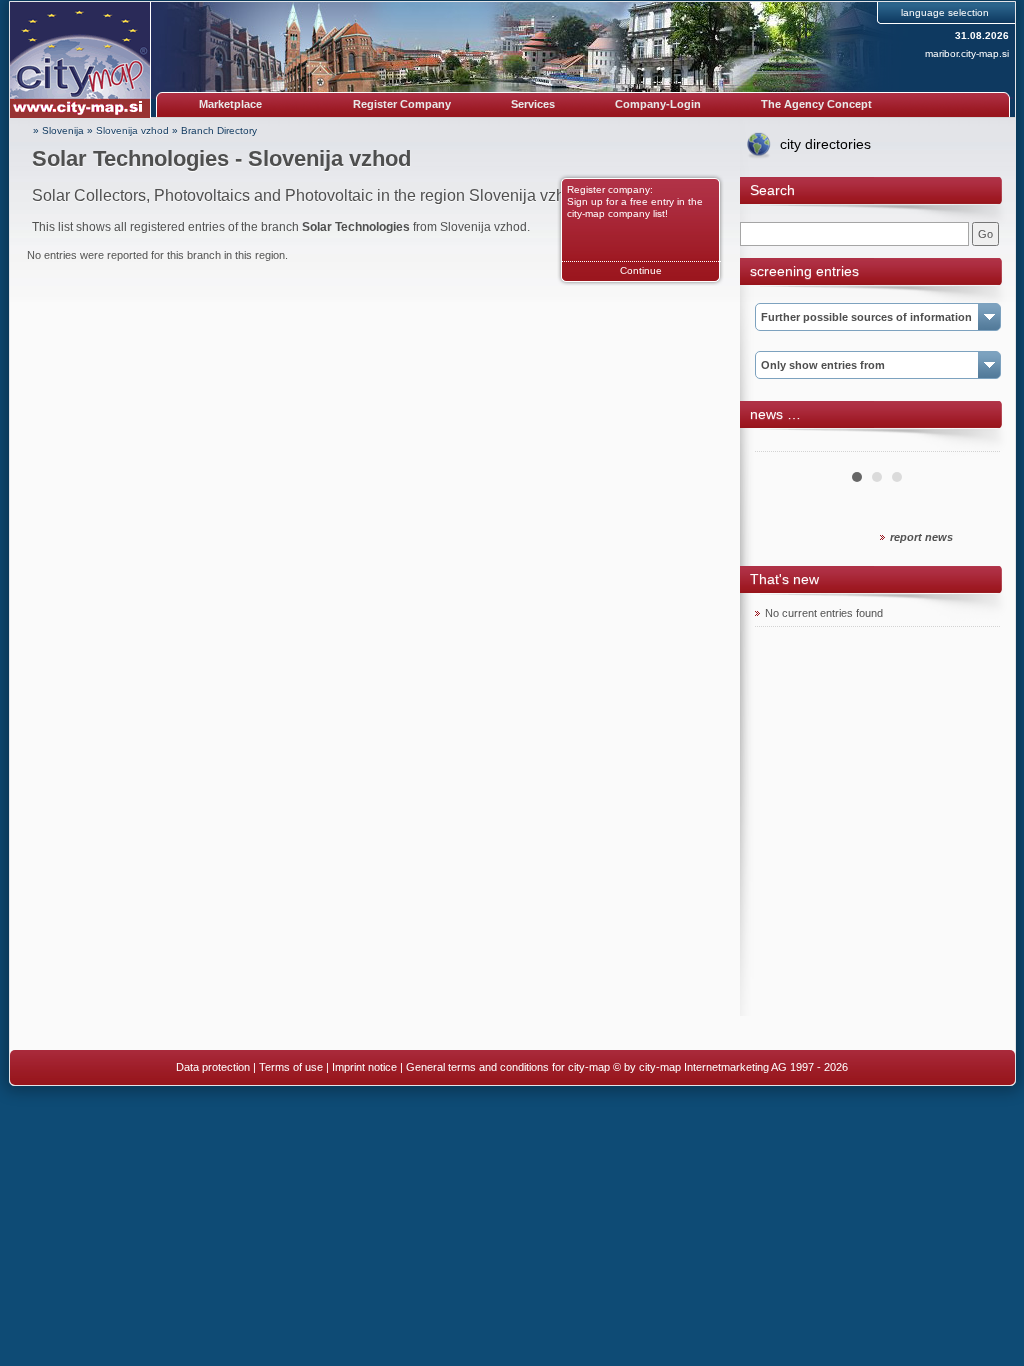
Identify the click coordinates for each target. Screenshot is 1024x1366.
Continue (641, 270)
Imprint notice (364, 1067)
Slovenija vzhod (132, 130)
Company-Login (658, 104)
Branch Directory (219, 130)
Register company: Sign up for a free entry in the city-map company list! (635, 201)
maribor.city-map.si (967, 53)
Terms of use (291, 1067)
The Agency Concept (816, 104)
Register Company (402, 104)
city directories (825, 144)
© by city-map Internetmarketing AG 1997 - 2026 (730, 1067)
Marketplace (230, 104)
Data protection (213, 1067)
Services (533, 104)
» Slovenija (58, 130)
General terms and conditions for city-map (508, 1067)
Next (974, 444)
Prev (781, 444)
